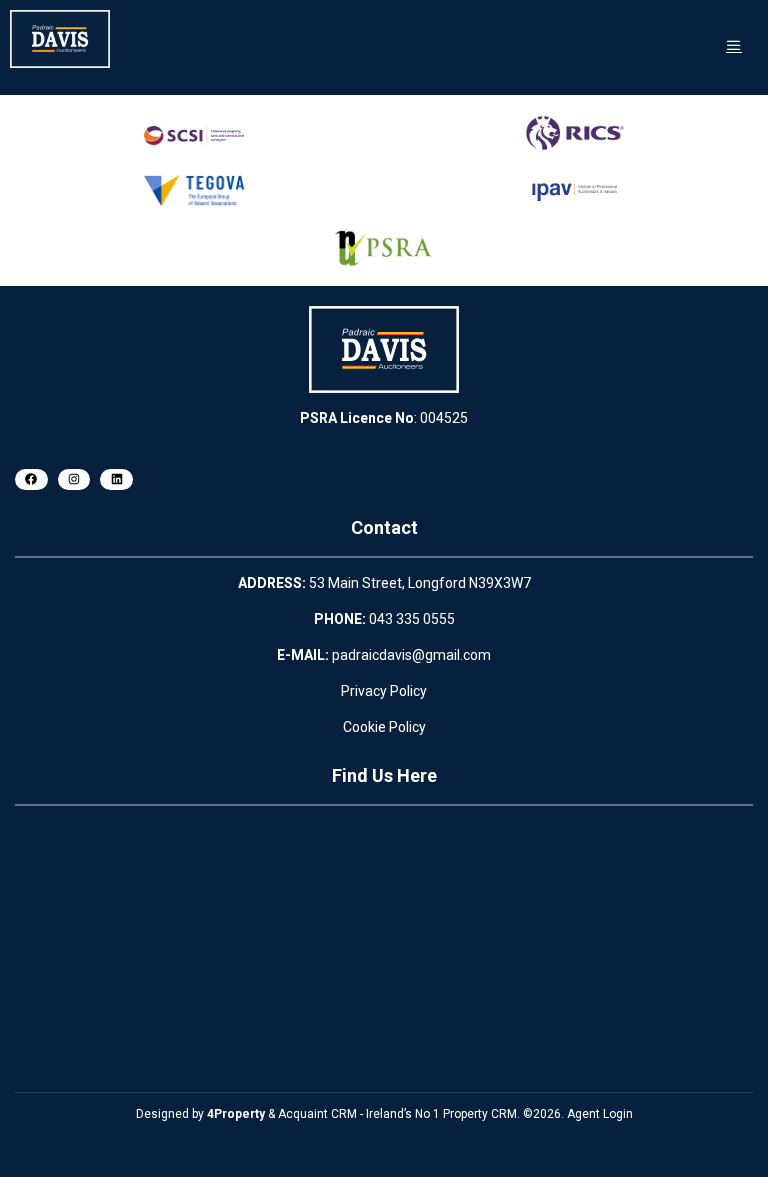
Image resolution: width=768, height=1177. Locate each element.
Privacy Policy (384, 691)
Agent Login (600, 1114)
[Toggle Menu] (734, 45)
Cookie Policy (384, 727)
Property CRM (480, 1114)
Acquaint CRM (317, 1114)
